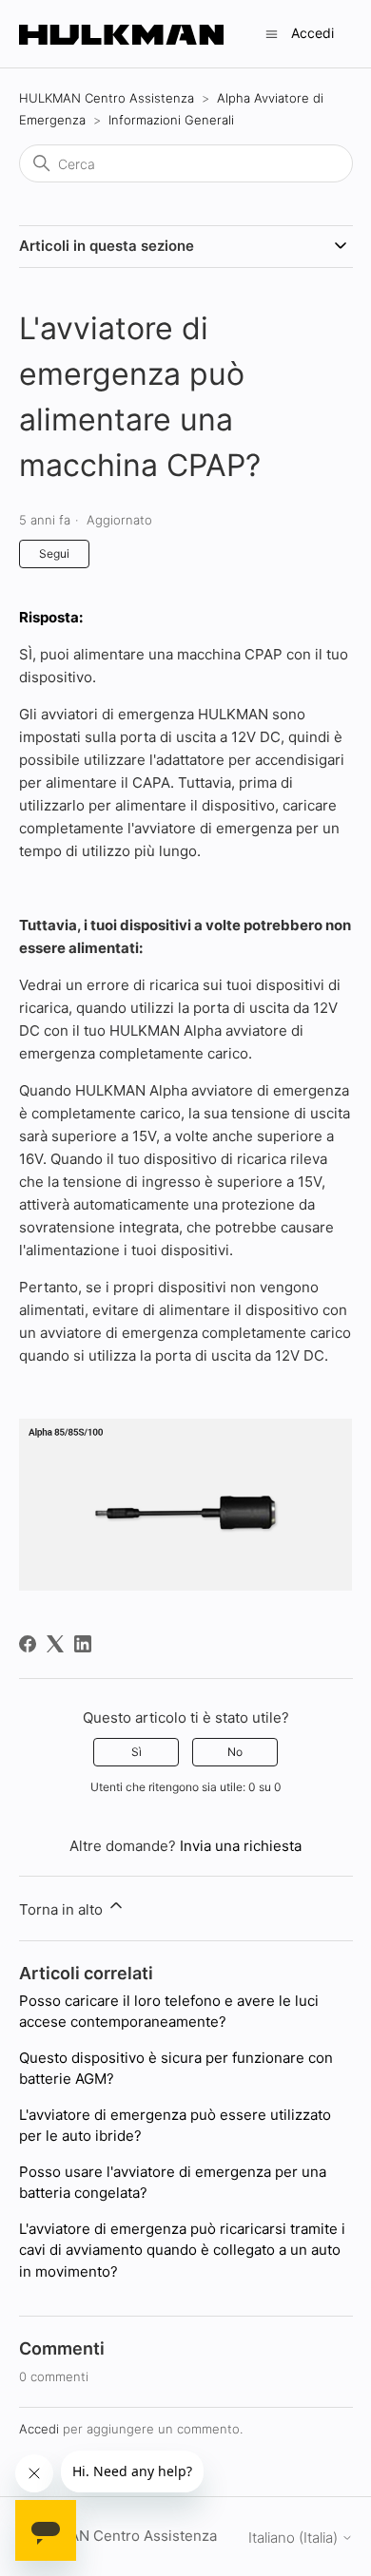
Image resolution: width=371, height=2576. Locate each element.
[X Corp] (55, 1644)
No (235, 1752)
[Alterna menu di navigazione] (272, 33)
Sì (137, 1752)
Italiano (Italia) (295, 2538)
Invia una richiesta (241, 1846)
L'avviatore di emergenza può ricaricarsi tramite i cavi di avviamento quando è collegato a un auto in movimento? (182, 2250)
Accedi (39, 2429)
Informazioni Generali (171, 120)
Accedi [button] (312, 33)
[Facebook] (28, 1644)
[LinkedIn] (83, 1644)
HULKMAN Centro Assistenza (107, 98)
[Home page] (121, 34)
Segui (54, 553)
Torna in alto (63, 1909)
